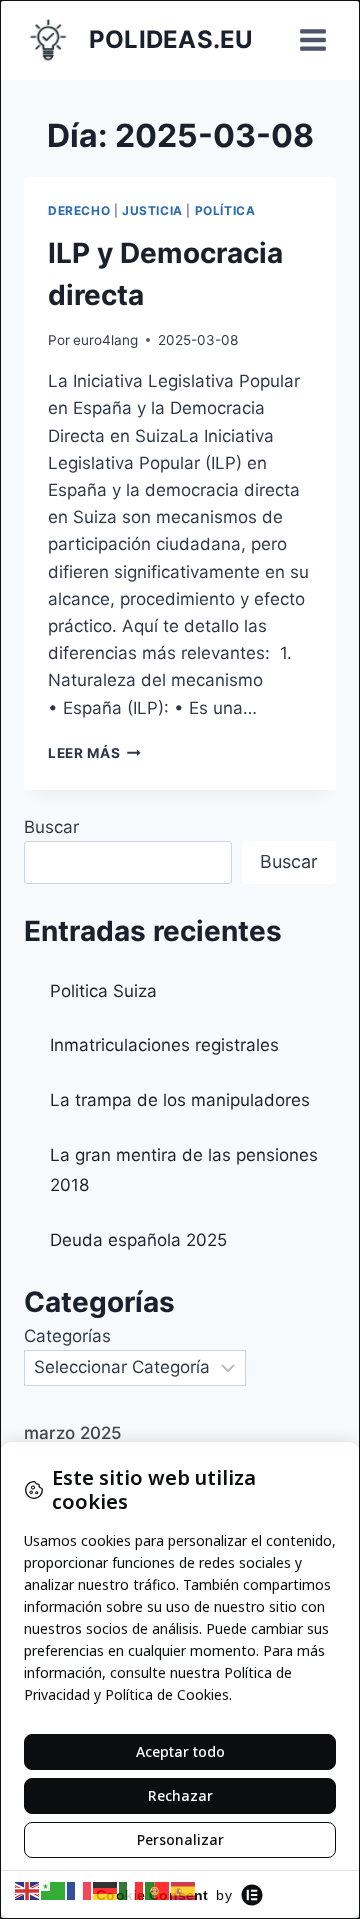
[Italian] (132, 1890)
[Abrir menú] (312, 39)
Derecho (79, 210)
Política (225, 210)
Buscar (51, 827)
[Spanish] (184, 1890)
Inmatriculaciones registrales (164, 1045)
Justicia (152, 210)
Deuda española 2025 (138, 1240)
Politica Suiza (103, 991)
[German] (106, 1890)
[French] (80, 1890)
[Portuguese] (158, 1890)
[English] (28, 1890)
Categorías (67, 1336)
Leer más (94, 753)
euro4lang (105, 340)
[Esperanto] (54, 1890)
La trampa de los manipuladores (180, 1100)
